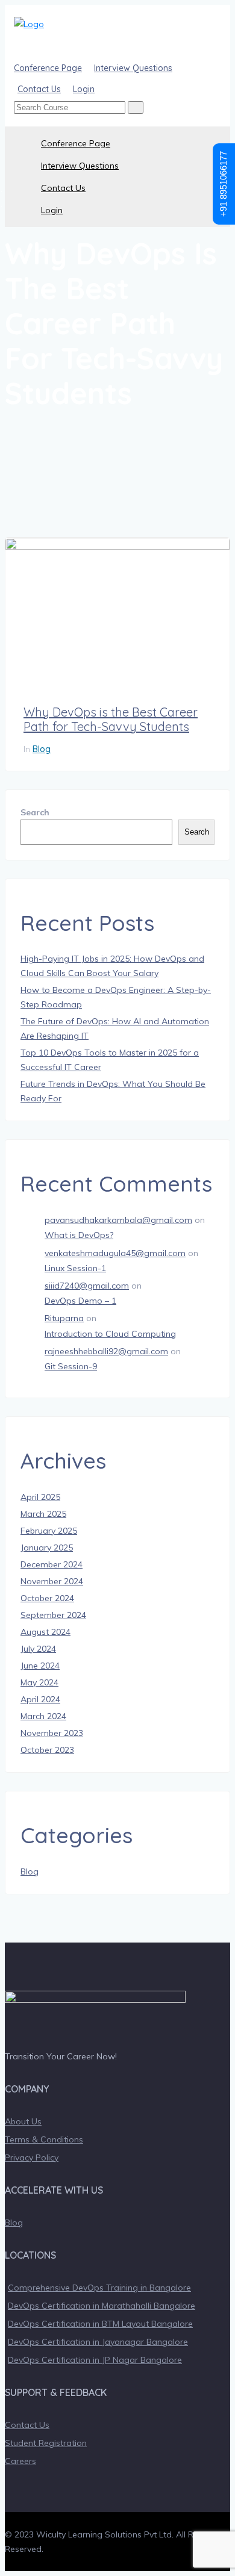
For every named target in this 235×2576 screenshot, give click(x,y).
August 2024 (45, 1632)
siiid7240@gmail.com (87, 1286)
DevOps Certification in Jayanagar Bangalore (98, 2342)
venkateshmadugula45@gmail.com (115, 1253)
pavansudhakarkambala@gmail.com (118, 1220)
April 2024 (40, 1699)
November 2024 (52, 1581)
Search (35, 812)
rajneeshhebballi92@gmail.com (106, 1351)
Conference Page (76, 143)
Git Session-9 (71, 1366)
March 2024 (43, 1716)
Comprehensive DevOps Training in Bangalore (99, 2288)
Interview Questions (80, 166)
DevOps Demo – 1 (80, 1301)
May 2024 (39, 1682)
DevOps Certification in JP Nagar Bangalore (95, 2360)
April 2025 (40, 1497)
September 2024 (53, 1615)
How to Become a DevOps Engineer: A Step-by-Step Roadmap (116, 997)
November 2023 (52, 1733)
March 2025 (43, 1514)
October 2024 (47, 1598)
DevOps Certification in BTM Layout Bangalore (100, 2324)
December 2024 (52, 1564)
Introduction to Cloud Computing (110, 1334)
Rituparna (64, 1318)
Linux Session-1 (75, 1268)
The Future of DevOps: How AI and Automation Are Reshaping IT (115, 1028)
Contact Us (63, 188)
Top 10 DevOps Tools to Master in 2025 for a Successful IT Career (110, 1060)
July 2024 (38, 1649)
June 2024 (40, 1666)
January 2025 (47, 1548)
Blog (42, 749)
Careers (20, 2461)
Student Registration (46, 2443)
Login (52, 210)
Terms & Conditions (44, 2139)
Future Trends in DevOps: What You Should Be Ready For (113, 1091)
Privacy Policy (32, 2158)
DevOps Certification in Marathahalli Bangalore (102, 2306)
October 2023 (47, 1750)
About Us (23, 2121)
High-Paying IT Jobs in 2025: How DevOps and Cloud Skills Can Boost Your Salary (112, 966)
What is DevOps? (79, 1235)
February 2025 (49, 1531)
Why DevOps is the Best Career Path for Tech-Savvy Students (111, 720)
